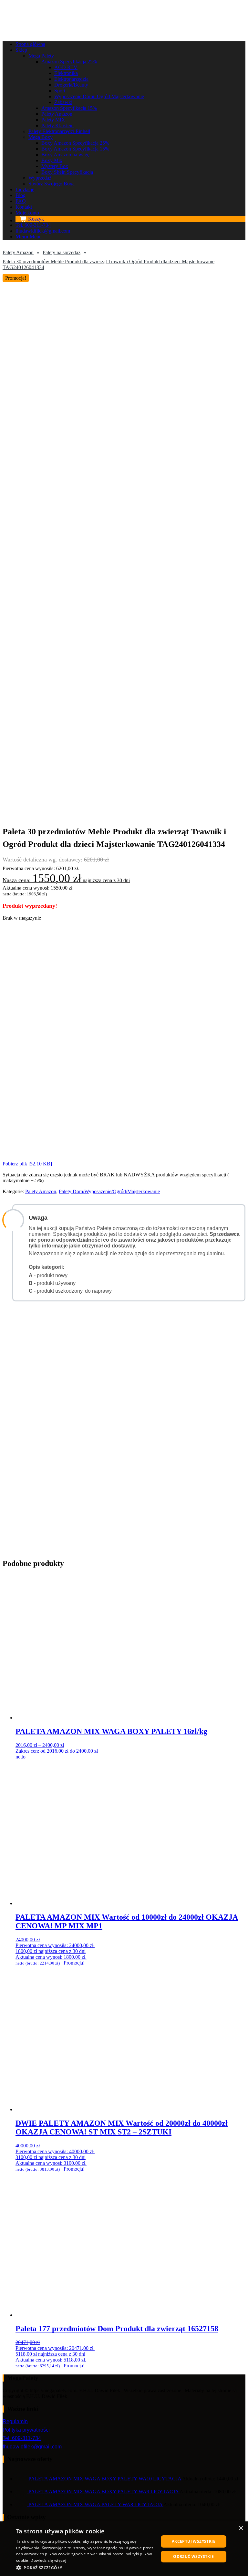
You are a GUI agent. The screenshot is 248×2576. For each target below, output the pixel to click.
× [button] (241, 2528)
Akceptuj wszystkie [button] (194, 2541)
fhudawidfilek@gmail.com (32, 2447)
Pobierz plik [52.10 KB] (27, 1164)
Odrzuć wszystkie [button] (193, 2556)
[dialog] (124, 2549)
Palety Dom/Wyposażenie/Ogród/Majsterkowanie (109, 1191)
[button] (85, 2567)
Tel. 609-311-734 (22, 2438)
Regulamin (15, 2421)
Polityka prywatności (26, 2430)
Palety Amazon (18, 252)
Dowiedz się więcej (48, 2560)
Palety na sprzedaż (62, 252)
